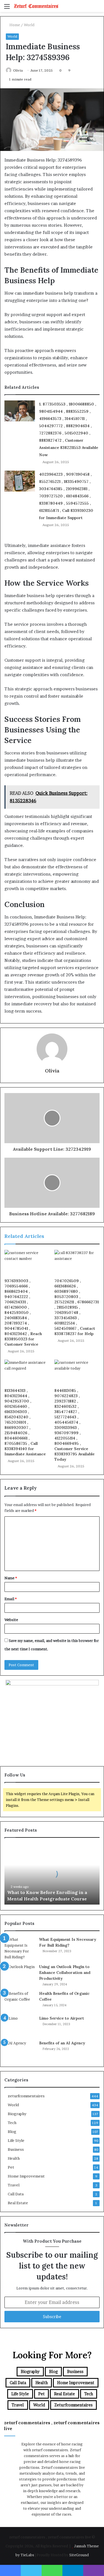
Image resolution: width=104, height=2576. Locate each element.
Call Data (16, 2194)
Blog (12, 2132)
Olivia (18, 70)
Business (16, 2149)
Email (11, 1599)
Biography (17, 2114)
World (29, 25)
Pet (11, 2167)
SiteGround (79, 2555)
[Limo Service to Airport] (20, 2026)
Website (11, 1620)
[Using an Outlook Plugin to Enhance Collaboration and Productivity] (20, 1974)
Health (14, 2158)
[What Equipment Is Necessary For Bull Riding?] (20, 1948)
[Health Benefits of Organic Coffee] (20, 2001)
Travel (14, 2185)
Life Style (16, 2140)
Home (14, 25)
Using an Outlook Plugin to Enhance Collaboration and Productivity (65, 1973)
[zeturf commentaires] (36, 6)
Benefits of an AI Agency (62, 2043)
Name (11, 1578)
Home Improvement (26, 2176)
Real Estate (18, 2203)
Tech (12, 2123)
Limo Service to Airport (62, 2018)
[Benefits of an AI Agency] (20, 2051)
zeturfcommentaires (26, 2096)
